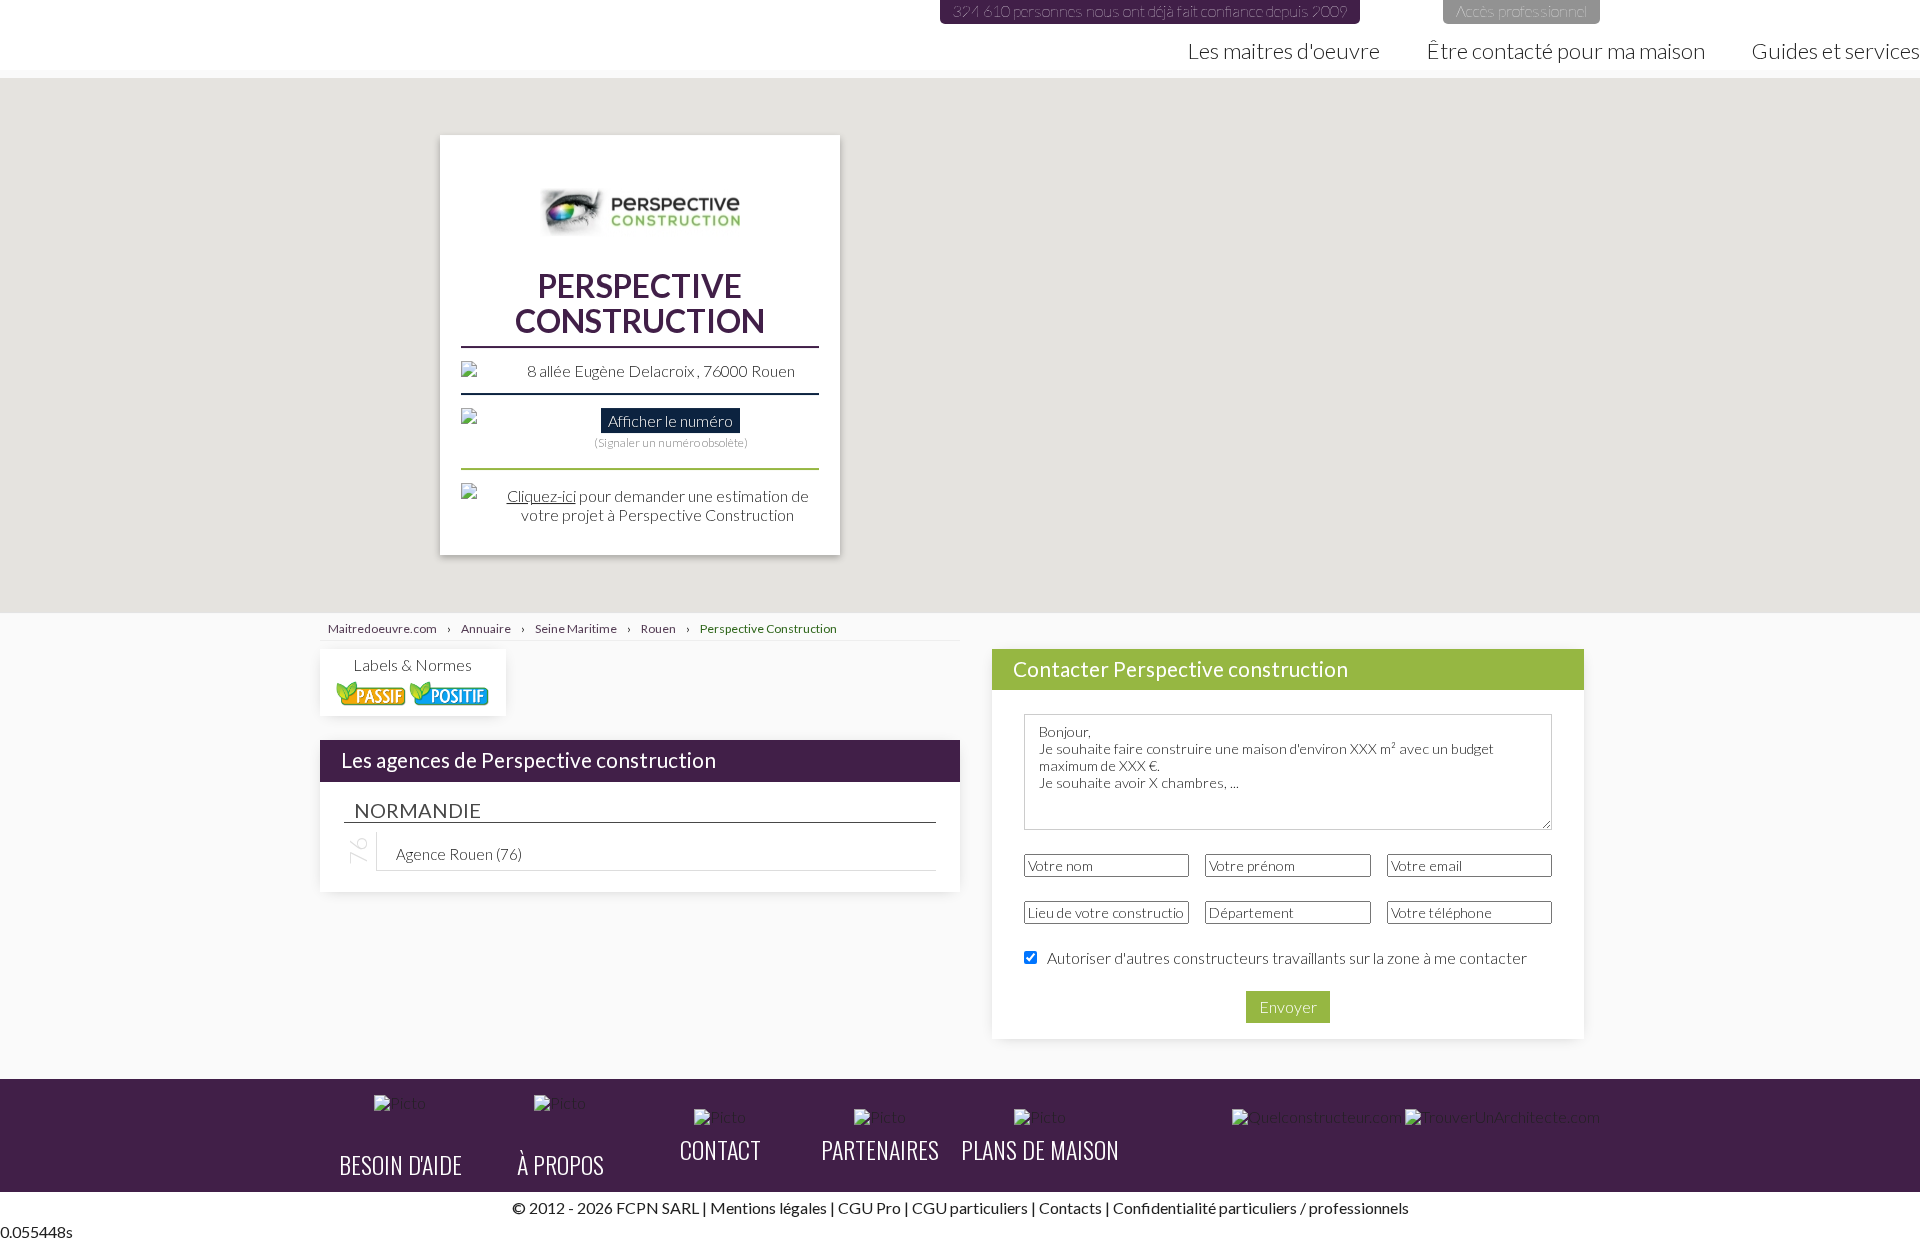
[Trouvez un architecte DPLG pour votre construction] (1502, 1117)
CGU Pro (869, 1207)
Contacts (1070, 1207)
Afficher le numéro (670, 420)
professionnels (1359, 1207)
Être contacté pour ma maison (1566, 51)
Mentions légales (768, 1207)
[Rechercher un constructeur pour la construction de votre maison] (1317, 1117)
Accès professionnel (1521, 10)
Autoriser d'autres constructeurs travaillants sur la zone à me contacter (1287, 957)
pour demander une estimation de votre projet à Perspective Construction (658, 505)
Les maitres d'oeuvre (1284, 51)
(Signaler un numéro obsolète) (671, 442)
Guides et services (1836, 51)
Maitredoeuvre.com (262, 35)
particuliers (1258, 1207)
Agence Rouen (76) (459, 853)
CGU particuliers (970, 1207)
